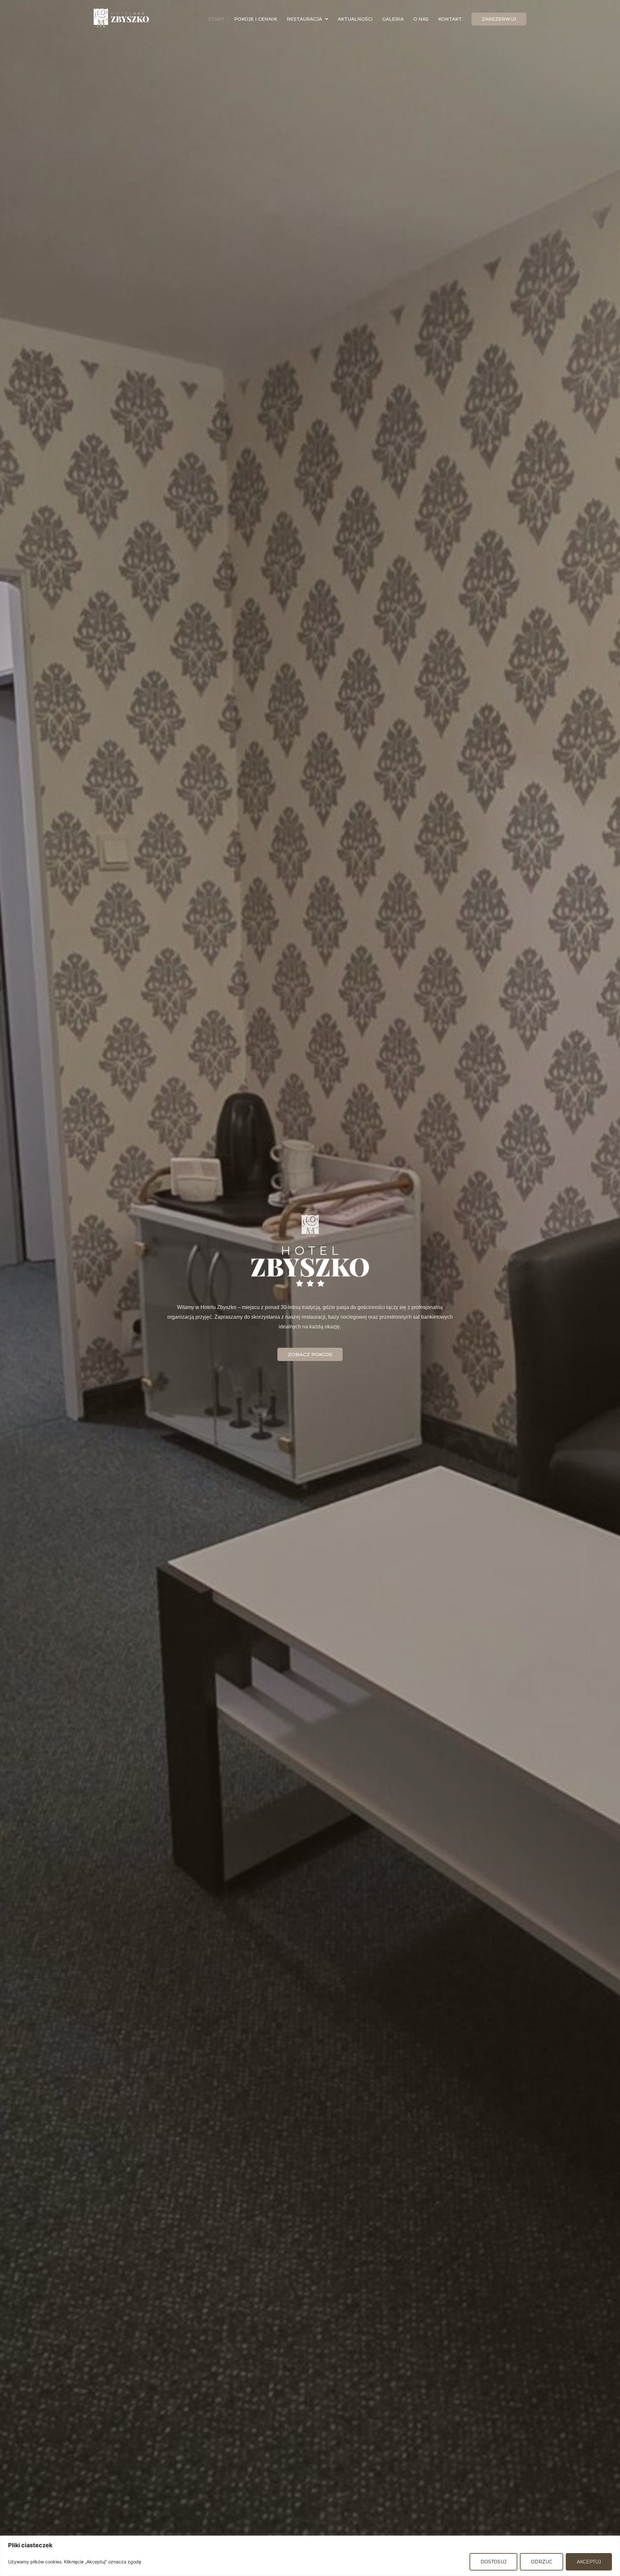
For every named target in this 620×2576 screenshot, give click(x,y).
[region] (310, 2556)
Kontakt (450, 19)
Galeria (393, 19)
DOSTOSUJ (493, 2562)
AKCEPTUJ (589, 2562)
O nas (421, 19)
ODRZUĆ (542, 2562)
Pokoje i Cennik (256, 19)
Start (216, 19)
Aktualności (355, 19)
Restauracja (304, 19)
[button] (307, 19)
